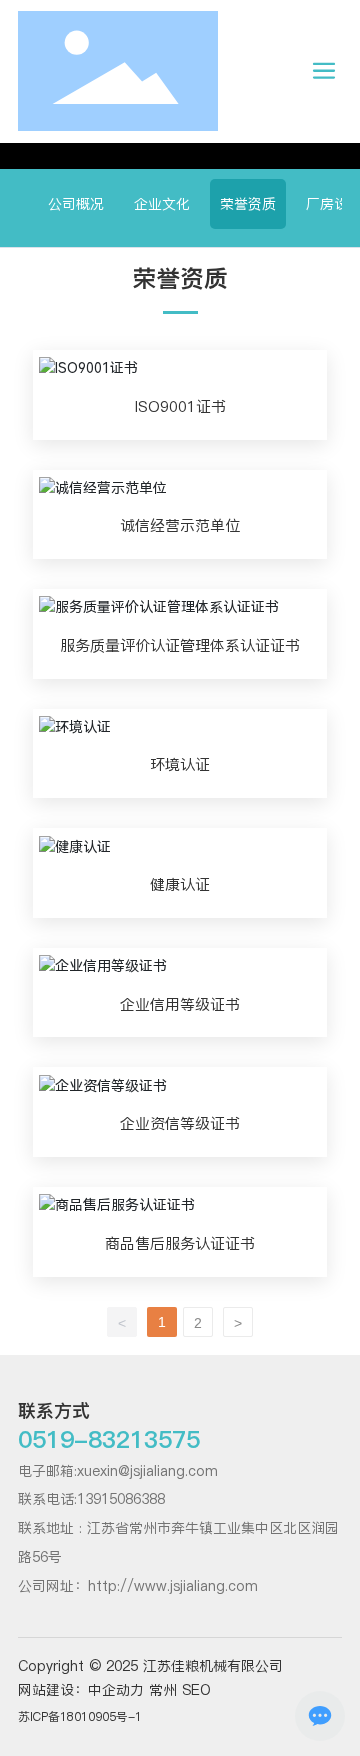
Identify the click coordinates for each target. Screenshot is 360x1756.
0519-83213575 (109, 1439)
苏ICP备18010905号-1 (80, 1716)
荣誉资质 (248, 204)
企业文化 (162, 204)
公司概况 (76, 204)
